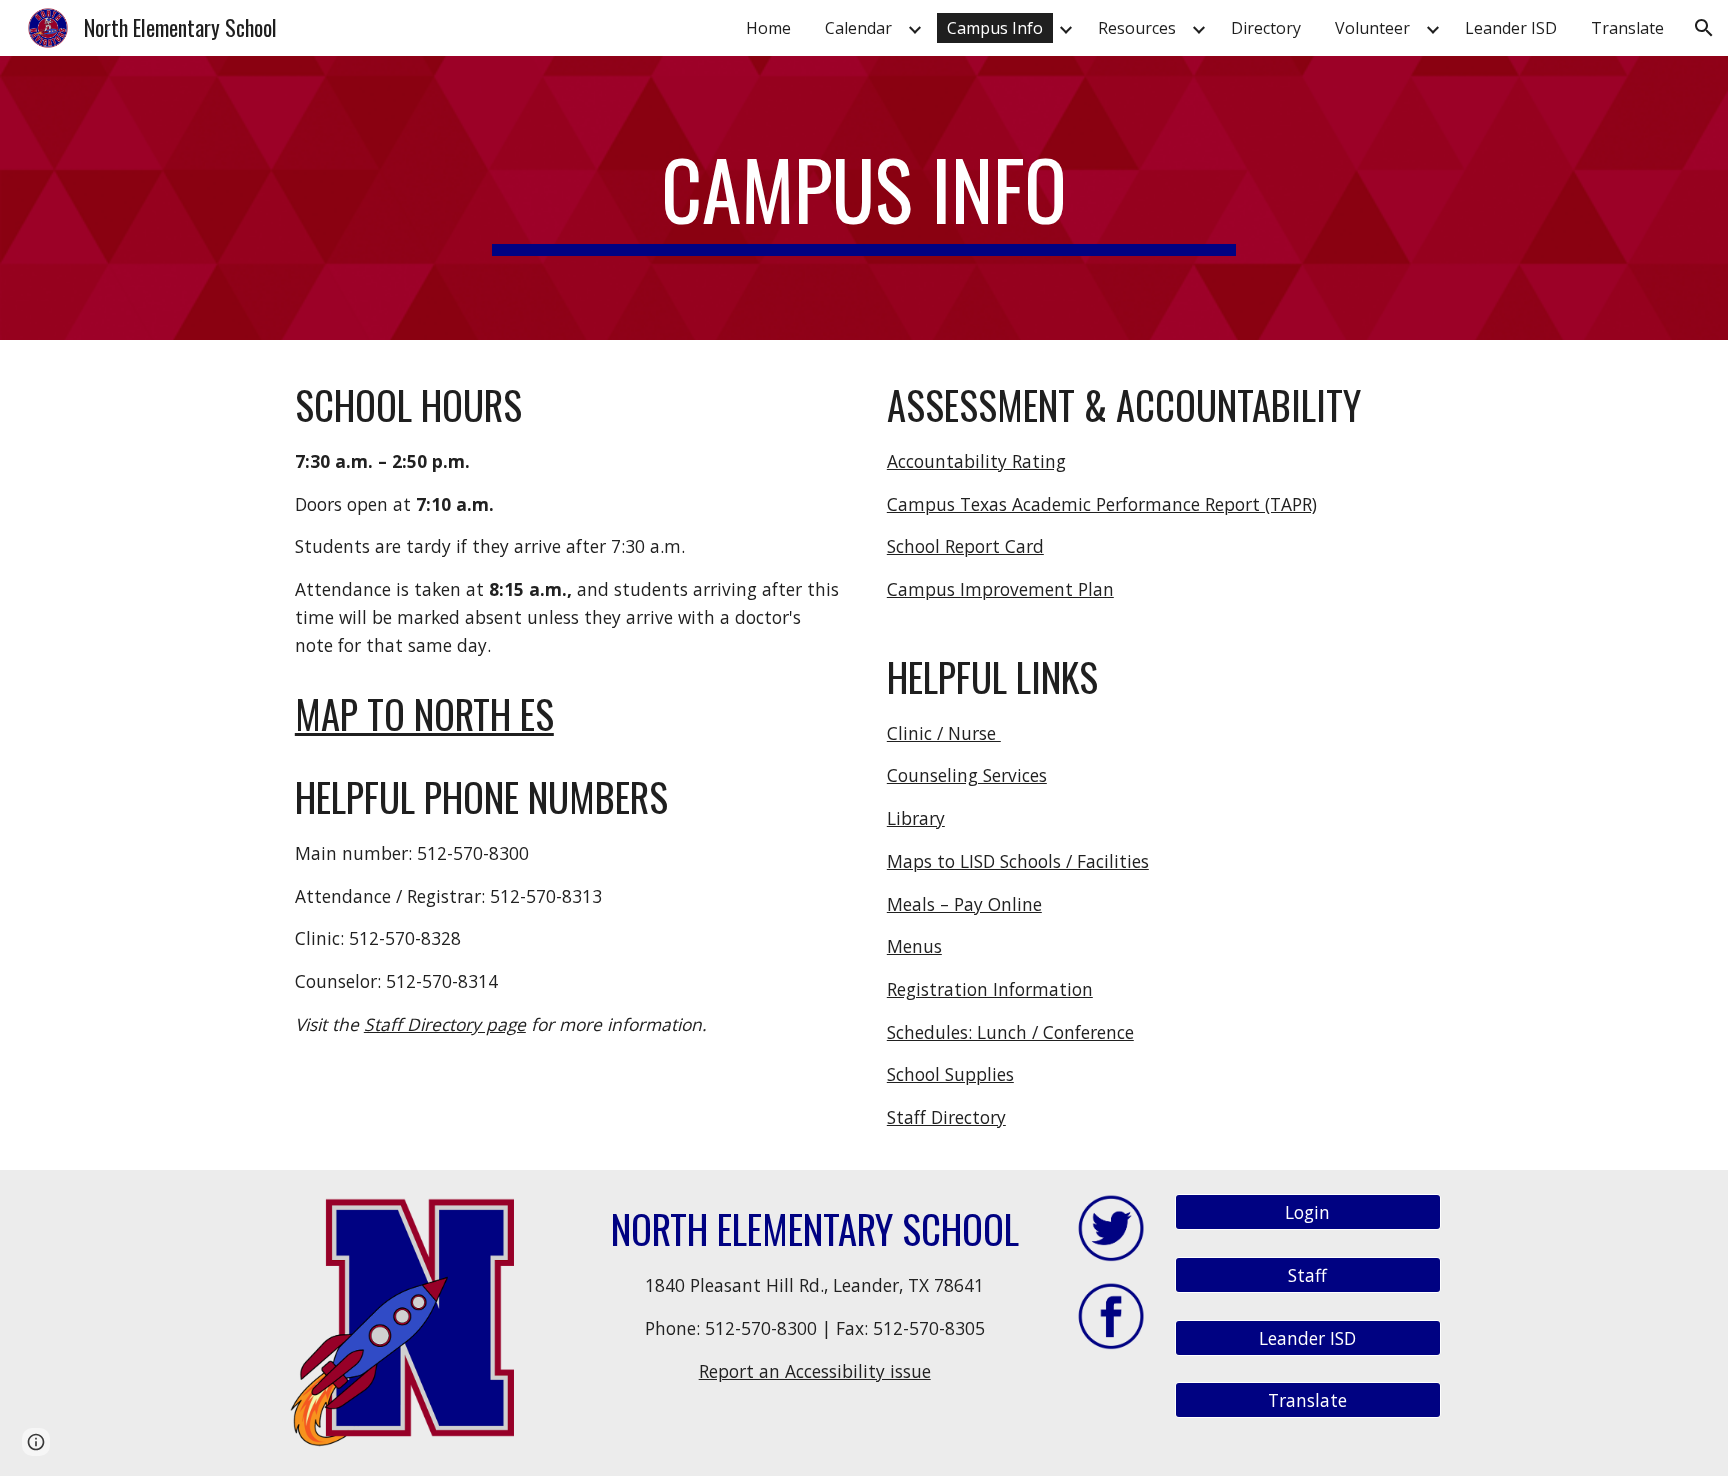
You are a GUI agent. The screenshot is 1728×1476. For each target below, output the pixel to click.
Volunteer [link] (1372, 28)
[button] (1704, 28)
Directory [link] (1266, 28)
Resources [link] (1137, 28)
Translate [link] (1627, 28)
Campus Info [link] (995, 28)
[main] (864, 198)
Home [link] (768, 28)
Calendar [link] (858, 28)
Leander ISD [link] (1511, 28)
